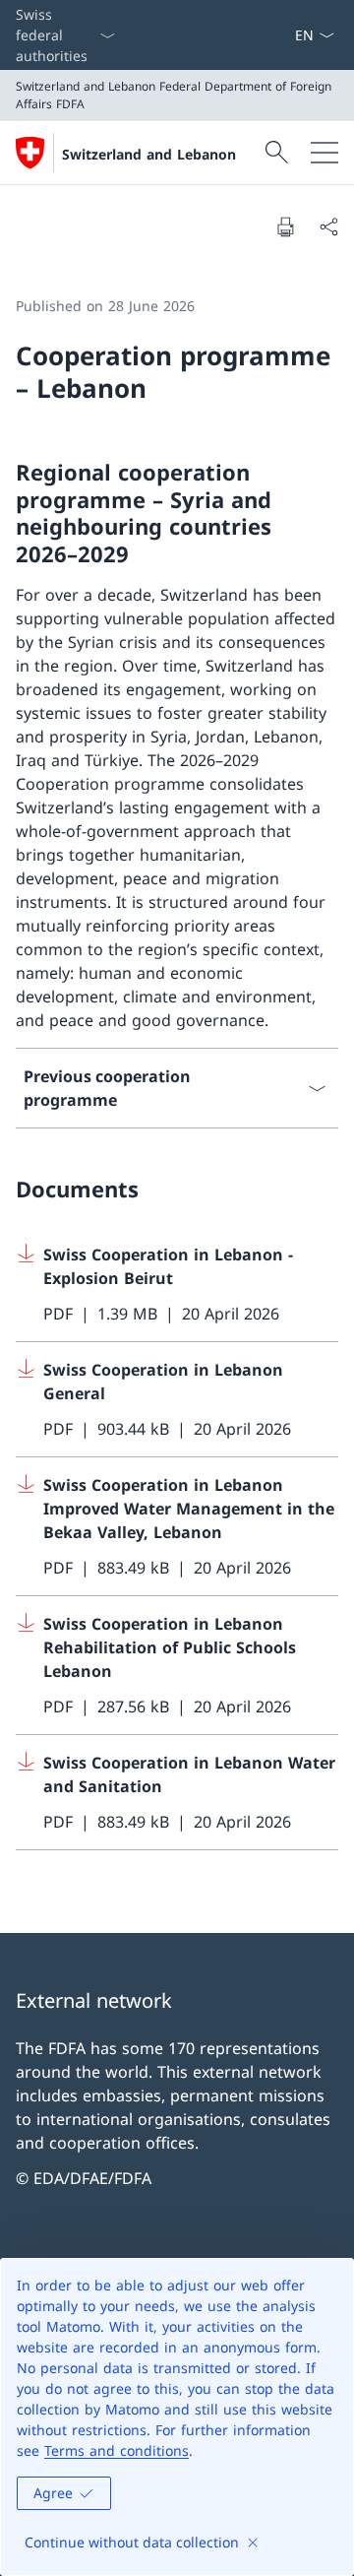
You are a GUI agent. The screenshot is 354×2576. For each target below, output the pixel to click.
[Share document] (328, 226)
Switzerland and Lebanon (149, 154)
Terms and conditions (117, 2450)
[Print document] (285, 226)
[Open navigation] (324, 153)
